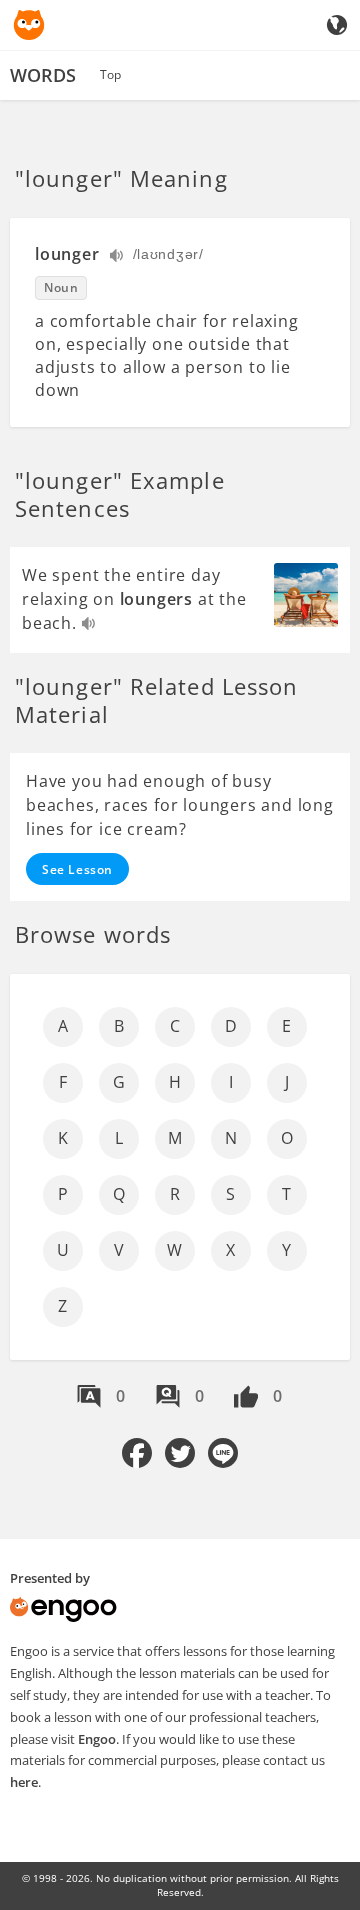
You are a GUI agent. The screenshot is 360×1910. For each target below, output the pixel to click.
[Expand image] (306, 595)
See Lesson (77, 869)
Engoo (97, 1739)
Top (110, 74)
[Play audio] (117, 257)
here (24, 1782)
